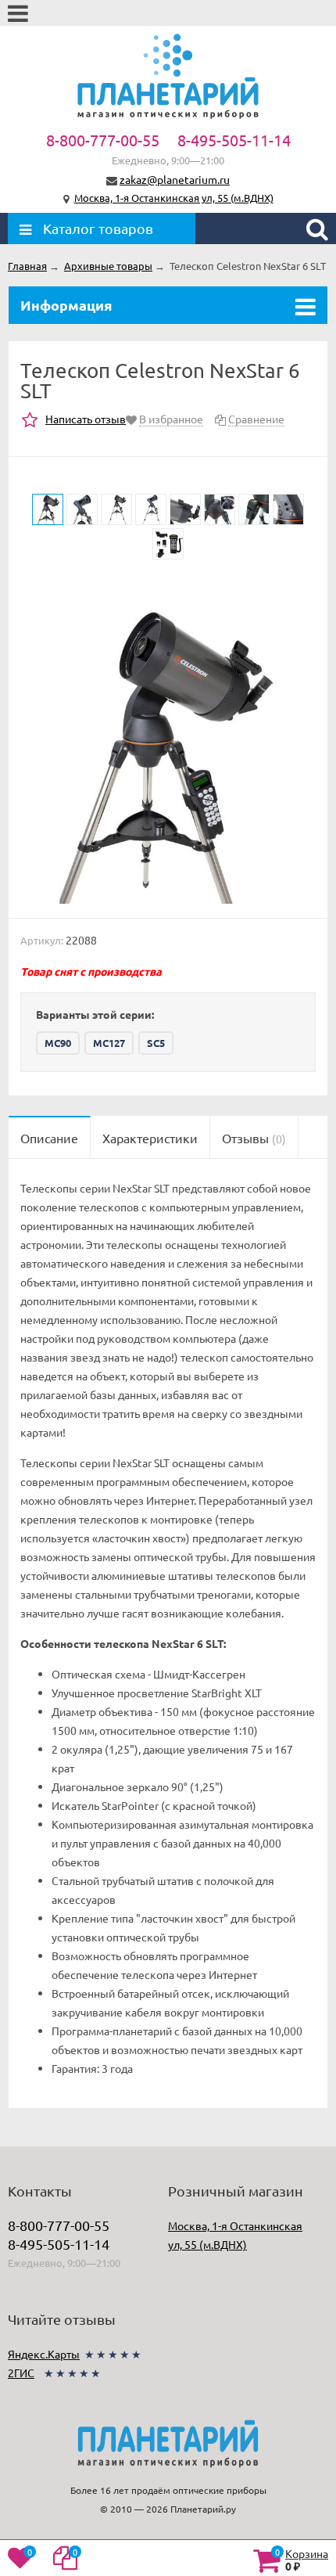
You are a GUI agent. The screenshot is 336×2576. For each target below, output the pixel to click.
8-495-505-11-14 (234, 140)
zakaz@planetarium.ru (175, 179)
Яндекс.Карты (44, 2354)
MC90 (58, 1043)
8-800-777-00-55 (103, 140)
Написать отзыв (86, 419)
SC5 (156, 1043)
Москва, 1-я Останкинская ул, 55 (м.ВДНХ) (174, 198)
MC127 (109, 1043)
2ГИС (21, 2373)
